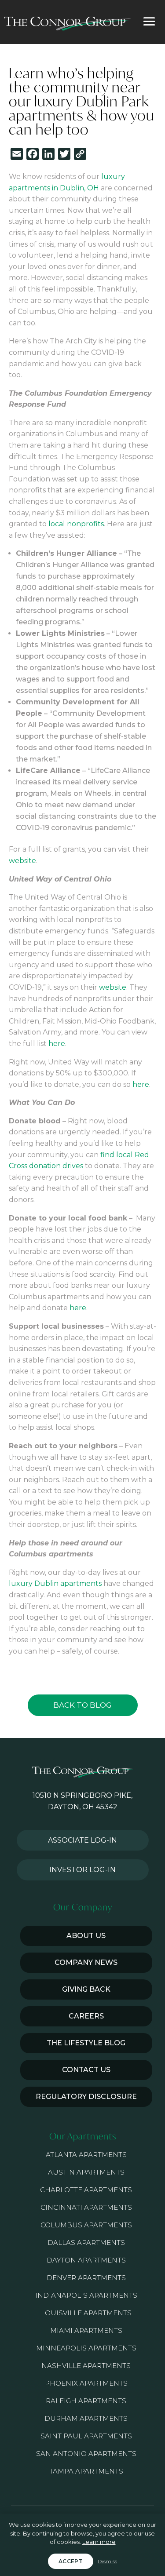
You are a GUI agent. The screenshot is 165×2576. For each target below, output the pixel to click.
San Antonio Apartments (86, 2454)
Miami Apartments (86, 2330)
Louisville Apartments (86, 2313)
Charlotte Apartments (86, 2190)
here (57, 1044)
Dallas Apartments (86, 2243)
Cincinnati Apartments (86, 2207)
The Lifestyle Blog (86, 2043)
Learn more (99, 2542)
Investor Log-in (82, 1870)
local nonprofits (76, 524)
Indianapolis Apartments (86, 2295)
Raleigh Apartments (86, 2401)
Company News (86, 1962)
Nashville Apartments (86, 2366)
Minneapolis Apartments (86, 2348)
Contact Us (86, 2070)
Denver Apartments (86, 2278)
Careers (86, 2016)
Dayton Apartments (86, 2260)
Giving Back (86, 1989)
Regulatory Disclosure (86, 2097)
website (22, 861)
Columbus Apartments (86, 2225)
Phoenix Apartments (86, 2383)
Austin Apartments (86, 2172)
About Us (86, 1936)
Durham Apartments (86, 2418)
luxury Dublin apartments (55, 1583)
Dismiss (107, 2561)
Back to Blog (82, 1705)
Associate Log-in (82, 1840)
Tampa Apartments (86, 2471)
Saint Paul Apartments (86, 2436)
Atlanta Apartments (86, 2155)
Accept (71, 2561)
